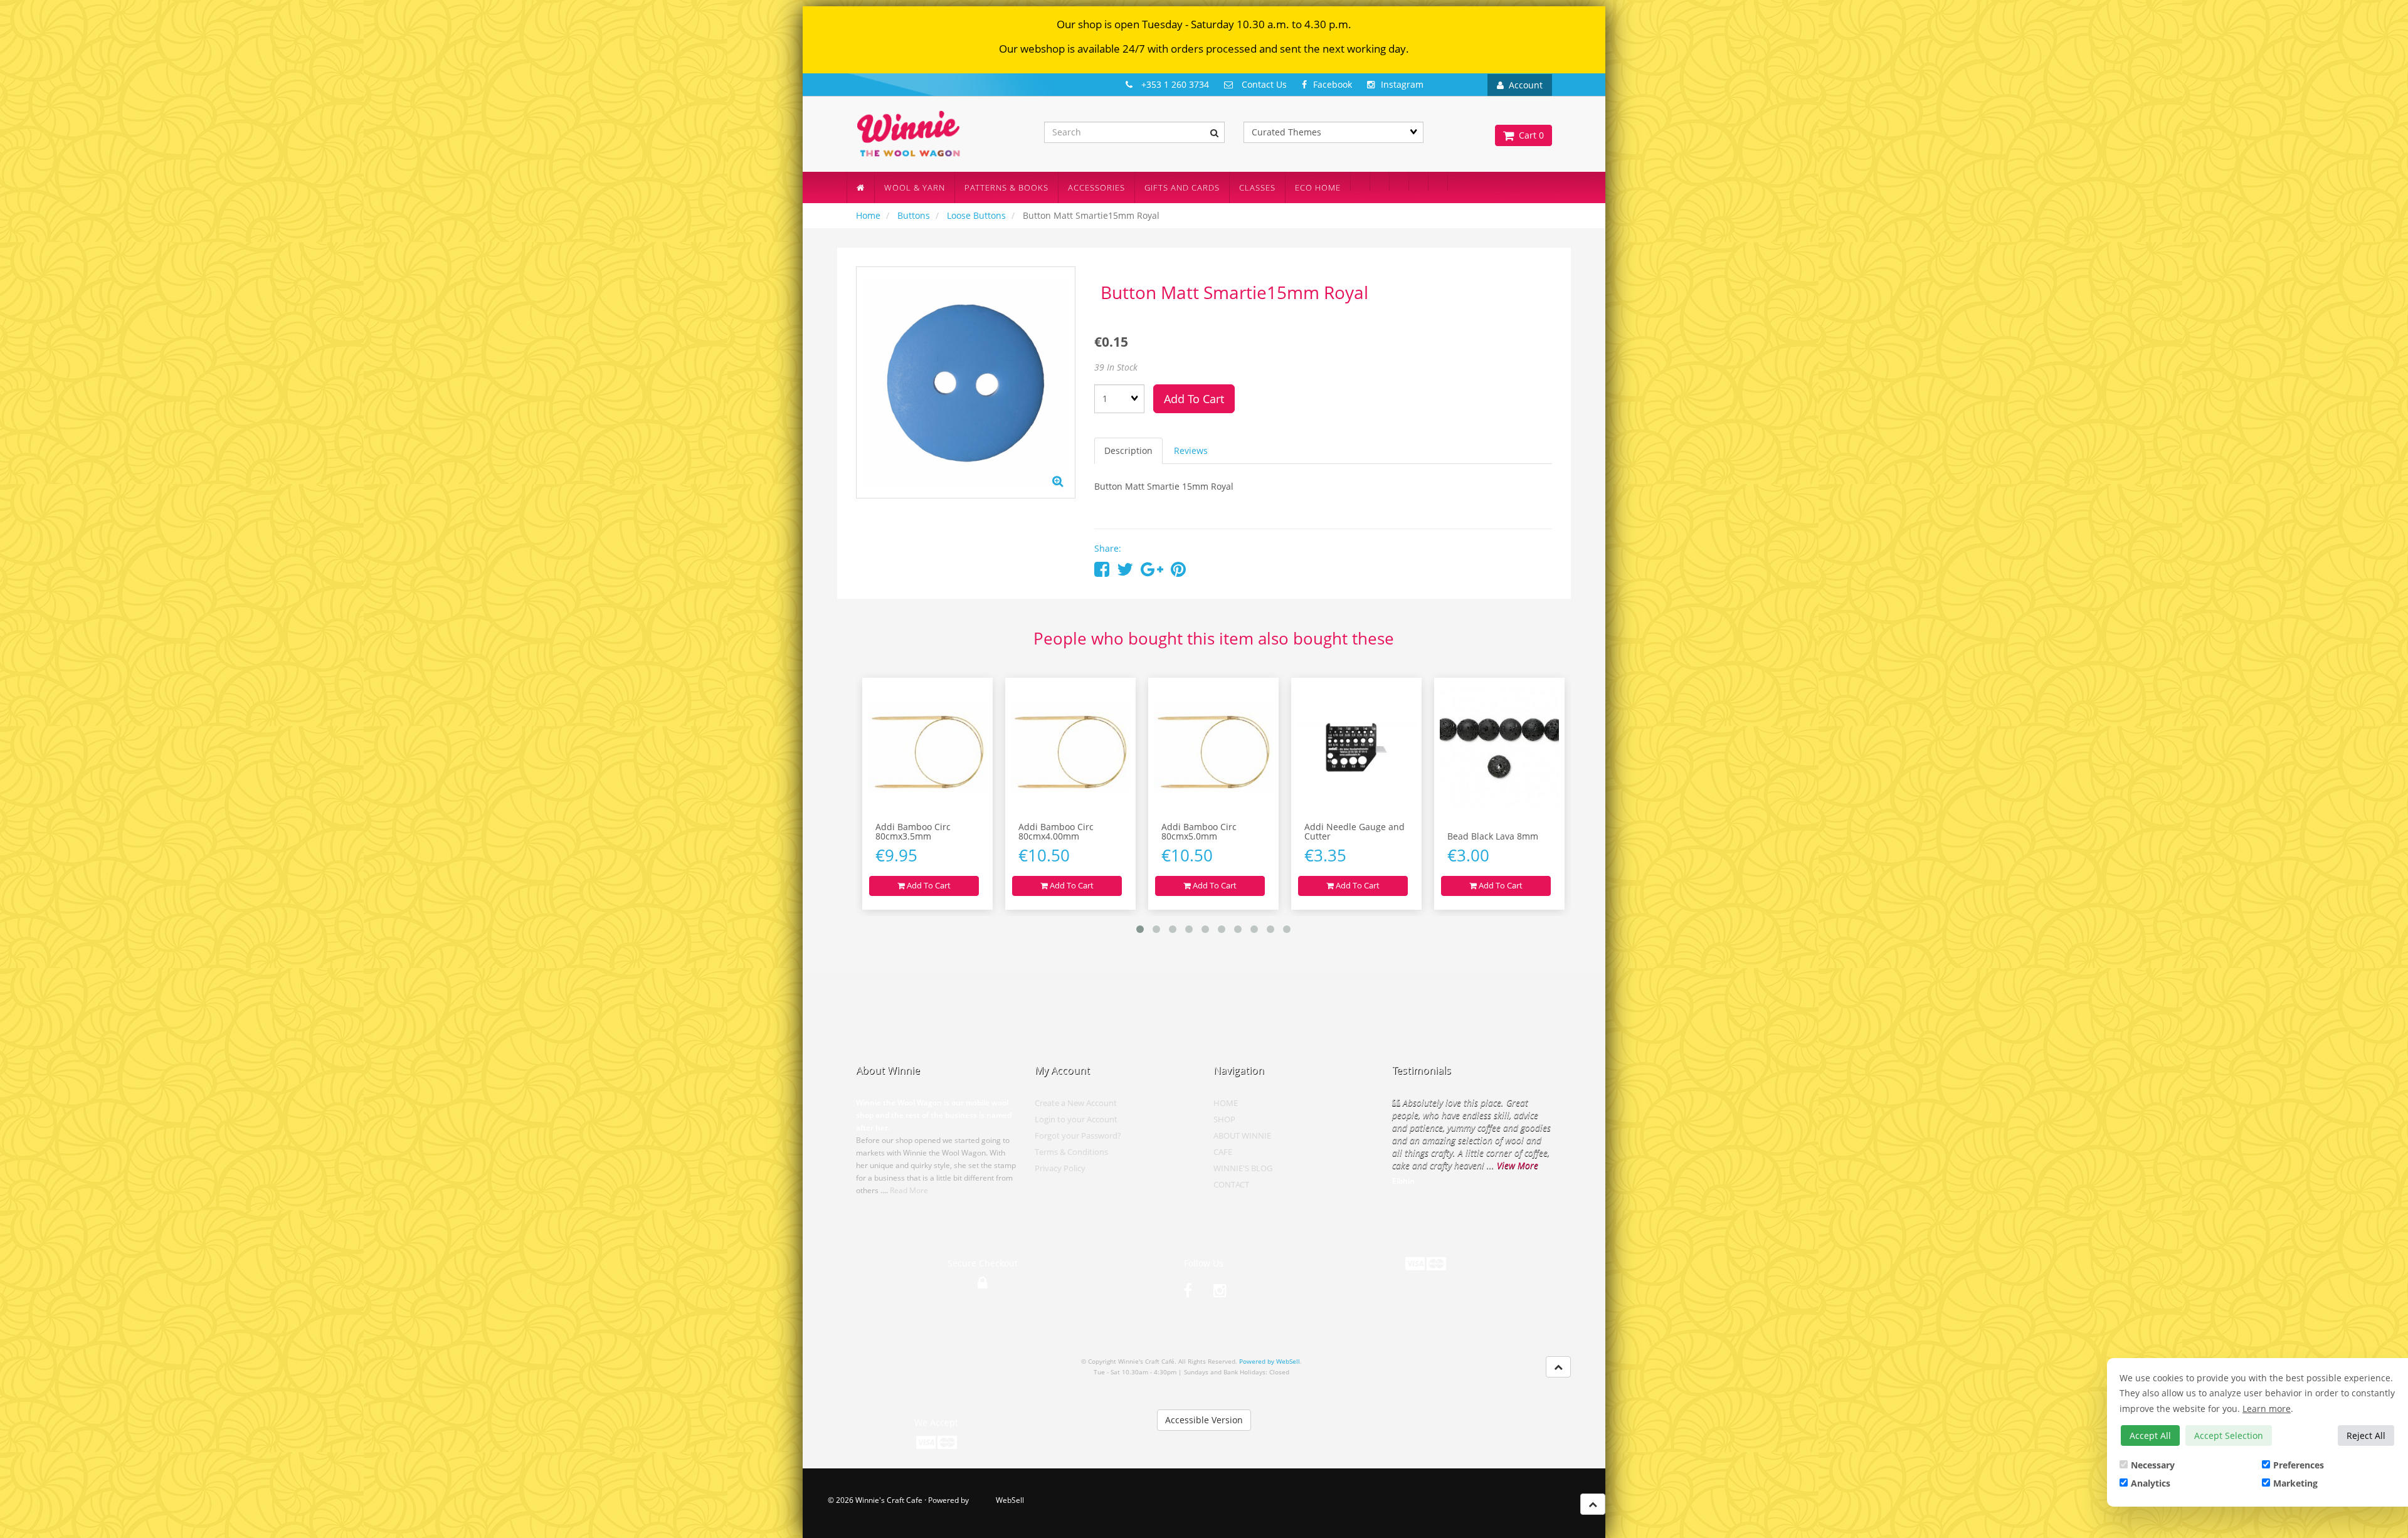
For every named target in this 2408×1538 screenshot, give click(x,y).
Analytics (2151, 1483)
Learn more (2267, 1409)
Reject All (2366, 1435)
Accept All (2150, 1435)
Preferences (2299, 1465)
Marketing (2295, 1483)
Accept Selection (2229, 1435)
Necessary (2153, 1465)
